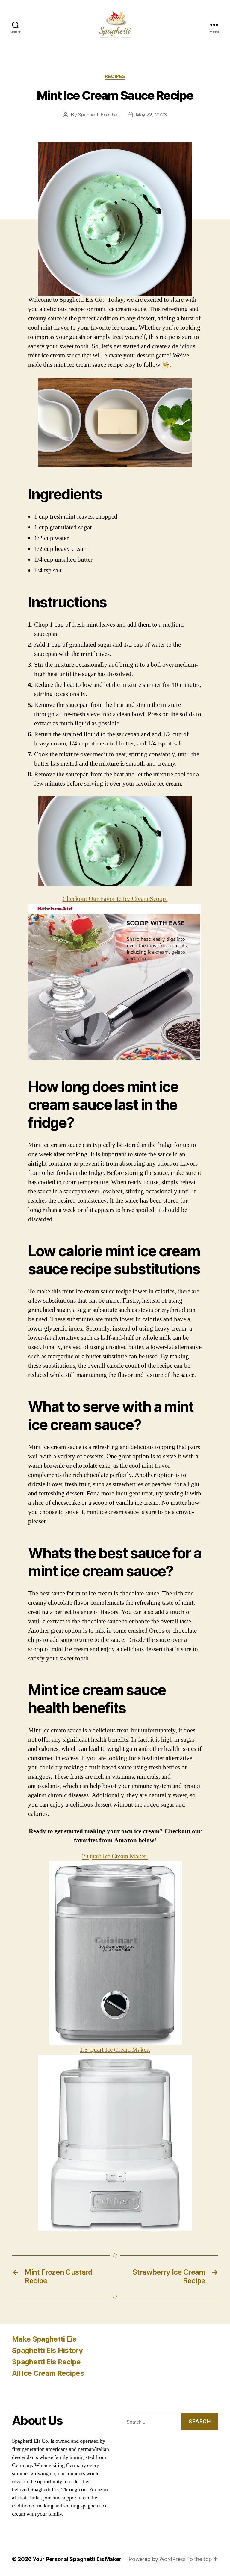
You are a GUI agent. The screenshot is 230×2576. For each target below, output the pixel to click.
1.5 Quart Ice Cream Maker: (115, 2050)
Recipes (115, 76)
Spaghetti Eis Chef (99, 115)
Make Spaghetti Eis (44, 2339)
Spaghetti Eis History (47, 2350)
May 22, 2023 (151, 115)
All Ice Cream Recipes (48, 2373)
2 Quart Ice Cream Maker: (115, 1856)
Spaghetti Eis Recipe (46, 2362)
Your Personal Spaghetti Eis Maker (77, 2559)
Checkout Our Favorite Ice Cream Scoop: (115, 899)
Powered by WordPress (157, 2559)
